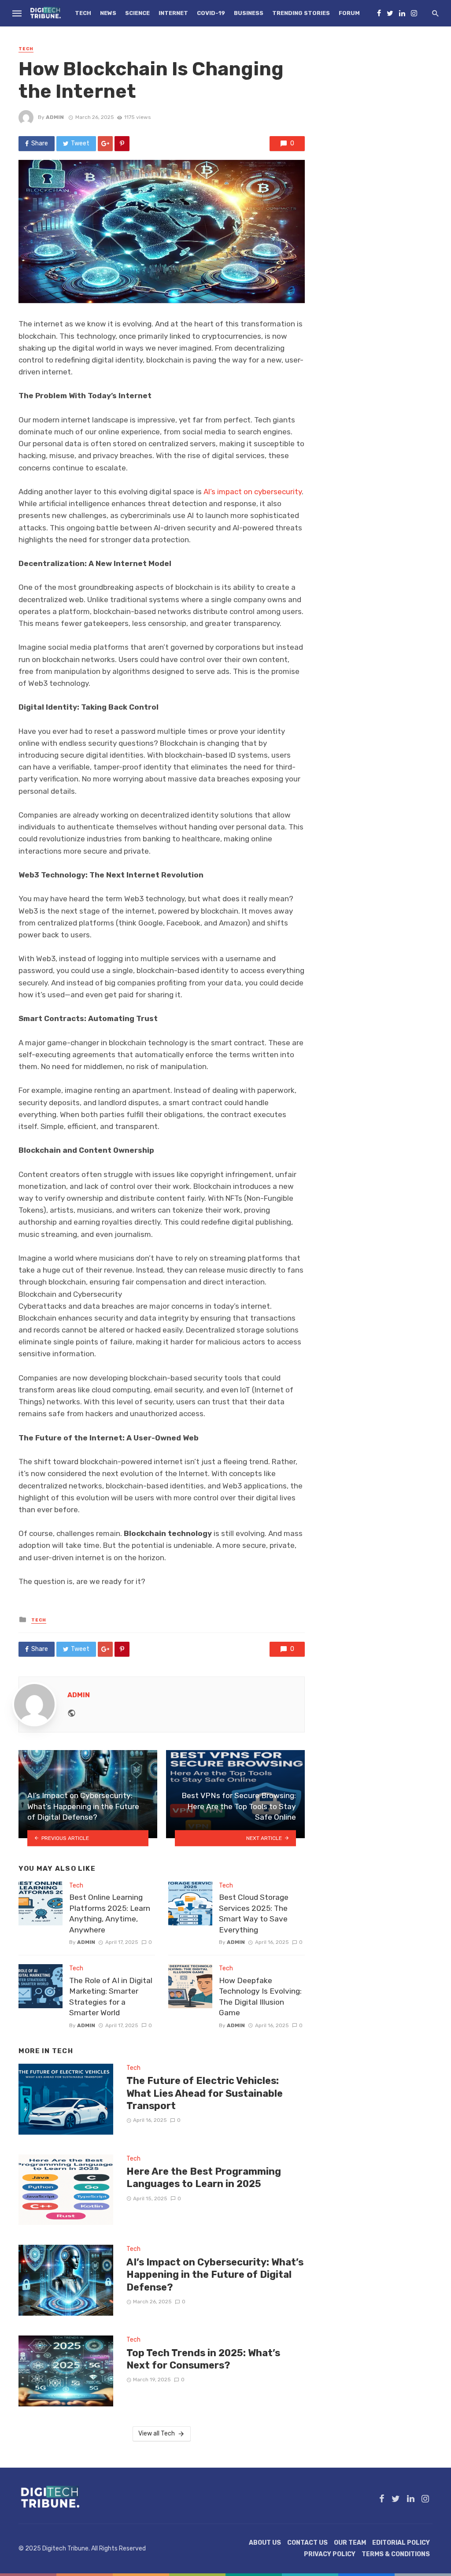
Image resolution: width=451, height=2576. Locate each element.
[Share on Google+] (105, 144)
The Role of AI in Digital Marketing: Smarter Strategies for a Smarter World (111, 1997)
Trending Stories (301, 13)
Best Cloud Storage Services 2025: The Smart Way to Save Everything (254, 1913)
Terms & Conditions (396, 2554)
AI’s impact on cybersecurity (253, 492)
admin (55, 117)
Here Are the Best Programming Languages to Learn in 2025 (204, 2178)
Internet (173, 13)
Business (249, 13)
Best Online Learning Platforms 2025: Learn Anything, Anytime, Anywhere (110, 1913)
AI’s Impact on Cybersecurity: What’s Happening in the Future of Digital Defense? (215, 2275)
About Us (265, 2543)
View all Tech (157, 2434)
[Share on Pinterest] (122, 144)
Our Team (350, 2543)
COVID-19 (211, 13)
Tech (83, 13)
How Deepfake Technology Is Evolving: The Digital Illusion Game (260, 1997)
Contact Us (307, 2543)
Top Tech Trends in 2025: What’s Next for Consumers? (203, 2359)
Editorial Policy (401, 2543)
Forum (349, 13)
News (108, 13)
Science (137, 13)
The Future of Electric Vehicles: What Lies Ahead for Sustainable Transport (205, 2093)
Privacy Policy (330, 2554)
